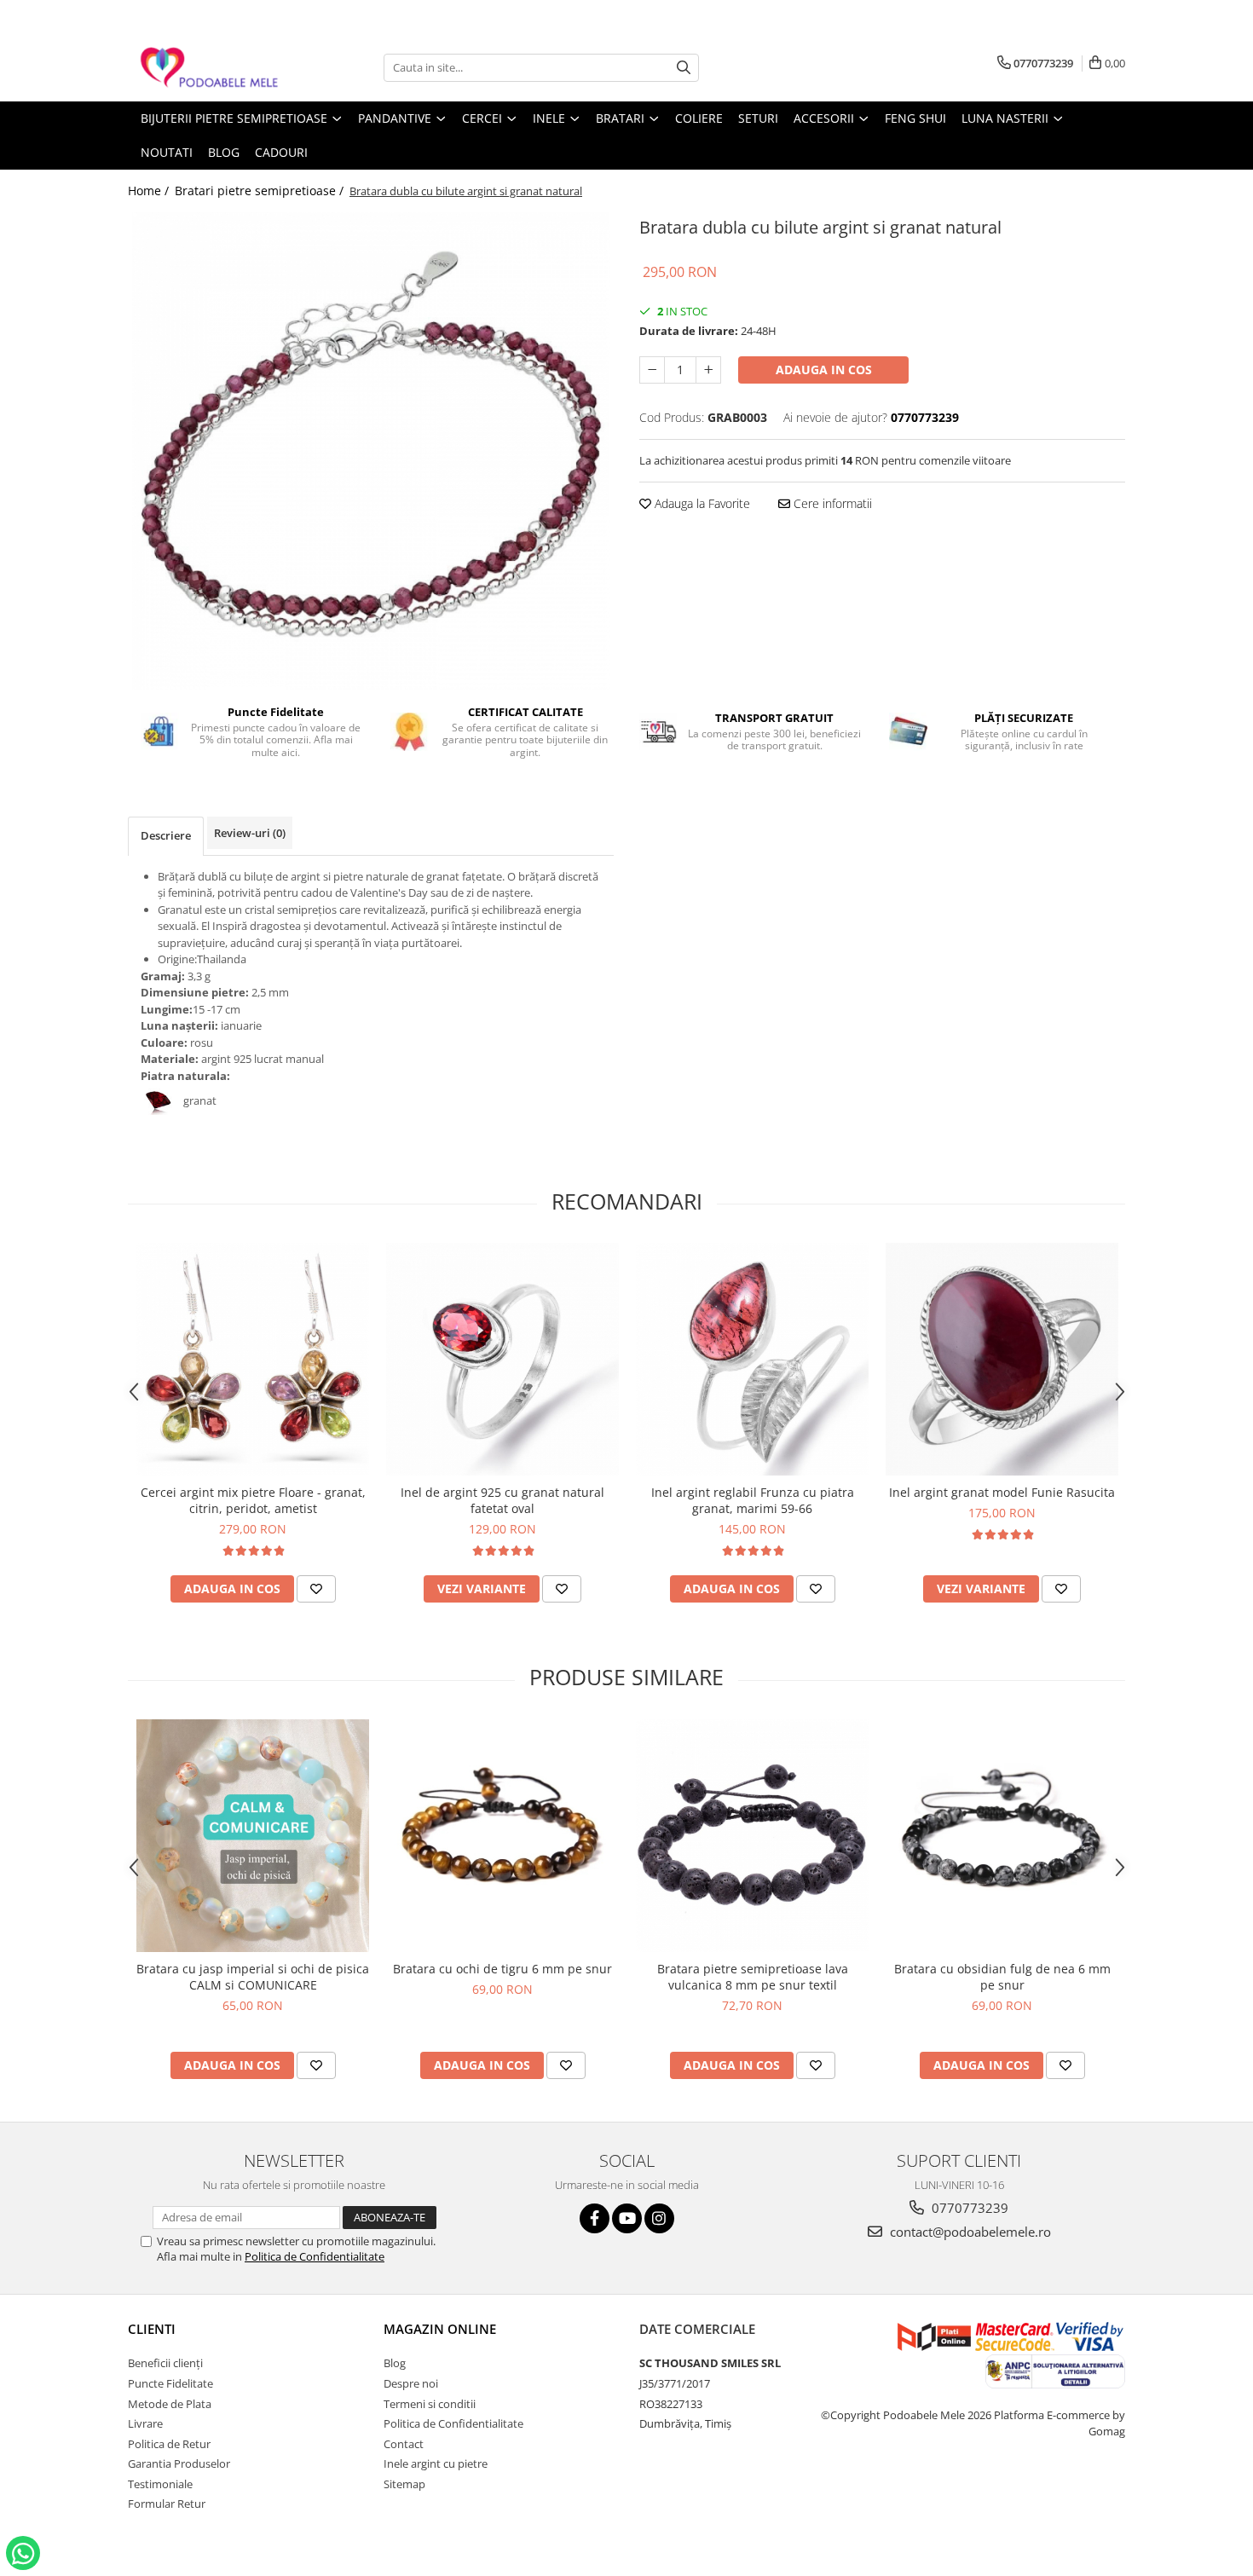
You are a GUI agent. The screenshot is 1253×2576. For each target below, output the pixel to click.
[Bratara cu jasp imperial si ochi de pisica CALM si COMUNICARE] (253, 1836)
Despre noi (411, 2383)
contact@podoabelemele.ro (969, 2232)
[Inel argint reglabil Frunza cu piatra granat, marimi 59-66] (752, 1359)
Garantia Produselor (179, 2463)
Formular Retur (167, 2504)
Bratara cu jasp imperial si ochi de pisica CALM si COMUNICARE (253, 1977)
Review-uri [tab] (250, 833)
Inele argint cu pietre (436, 2463)
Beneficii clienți (165, 2363)
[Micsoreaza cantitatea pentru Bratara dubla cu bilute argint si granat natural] (652, 370)
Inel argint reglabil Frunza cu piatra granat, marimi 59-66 (753, 1500)
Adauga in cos (824, 370)
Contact (404, 2444)
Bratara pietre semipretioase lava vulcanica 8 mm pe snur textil (753, 1977)
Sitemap (404, 2484)
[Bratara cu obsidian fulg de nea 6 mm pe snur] (1002, 1836)
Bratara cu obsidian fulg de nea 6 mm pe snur (1002, 1977)
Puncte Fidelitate (170, 2383)
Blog (395, 2363)
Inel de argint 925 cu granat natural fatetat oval (502, 1500)
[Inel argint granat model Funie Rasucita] (1002, 1359)
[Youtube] (627, 2218)
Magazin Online (440, 2329)
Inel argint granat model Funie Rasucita (1002, 1492)
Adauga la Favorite (701, 503)
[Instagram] (659, 2218)
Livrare (145, 2423)
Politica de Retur (169, 2444)
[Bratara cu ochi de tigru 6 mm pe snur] (502, 1836)
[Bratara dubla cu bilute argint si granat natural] (371, 451)
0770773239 (968, 2208)
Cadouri (281, 152)
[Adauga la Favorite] (316, 1589)
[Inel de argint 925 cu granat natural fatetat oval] (502, 1359)
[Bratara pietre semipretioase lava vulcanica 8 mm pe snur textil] (752, 1836)
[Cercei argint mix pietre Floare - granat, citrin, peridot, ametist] (253, 1359)
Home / (150, 191)
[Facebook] (595, 2218)
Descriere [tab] (166, 835)
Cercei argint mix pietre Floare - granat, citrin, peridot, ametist (253, 1500)
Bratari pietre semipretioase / (261, 191)
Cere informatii (831, 503)
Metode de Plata (170, 2404)
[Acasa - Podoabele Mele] (213, 68)
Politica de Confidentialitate (315, 2256)
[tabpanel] (371, 451)
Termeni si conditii (430, 2404)
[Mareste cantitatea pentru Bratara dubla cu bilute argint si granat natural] (708, 370)
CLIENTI (152, 2329)
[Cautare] (684, 68)
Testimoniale (160, 2484)
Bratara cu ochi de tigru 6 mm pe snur (502, 1969)
